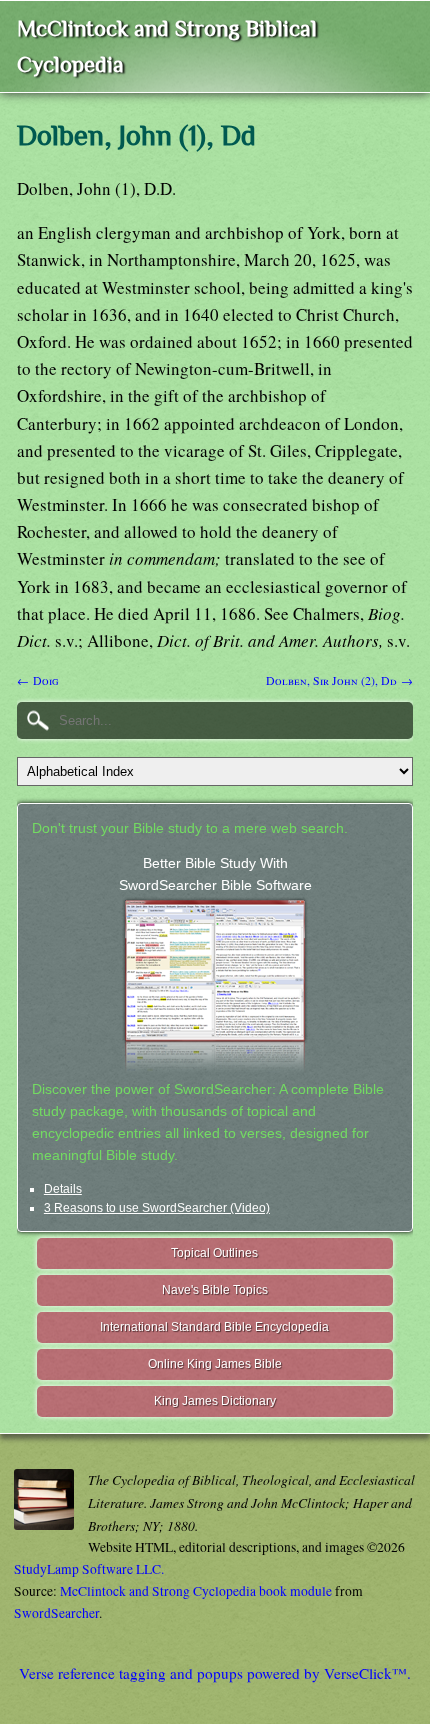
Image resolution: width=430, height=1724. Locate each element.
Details (63, 1189)
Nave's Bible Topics (215, 1290)
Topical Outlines (214, 1253)
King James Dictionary (215, 1401)
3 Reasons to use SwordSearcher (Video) (157, 1208)
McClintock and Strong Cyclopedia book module (196, 1591)
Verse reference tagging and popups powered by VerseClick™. (215, 1673)
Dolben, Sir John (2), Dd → (339, 680)
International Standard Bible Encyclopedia (214, 1327)
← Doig (37, 680)
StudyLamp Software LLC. (89, 1569)
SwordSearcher (56, 1613)
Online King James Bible (215, 1364)
